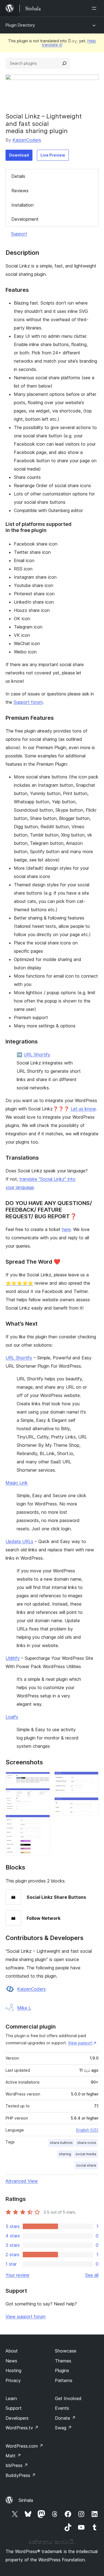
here (66, 1229)
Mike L (24, 2008)
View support (80, 2043)
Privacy (13, 2380)
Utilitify (13, 1658)
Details (18, 176)
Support (19, 234)
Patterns (64, 2380)
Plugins (62, 2370)
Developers (17, 2418)
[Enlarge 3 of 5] (42, 1822)
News (11, 2361)
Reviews (20, 191)
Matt (13, 2456)
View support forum (26, 2317)
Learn (11, 2398)
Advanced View (22, 2181)
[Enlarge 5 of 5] (91, 1805)
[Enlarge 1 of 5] (42, 1779)
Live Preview (53, 155)
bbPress (17, 2465)
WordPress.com (24, 2446)
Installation (22, 205)
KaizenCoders (27, 140)
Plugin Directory (20, 25)
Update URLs (19, 1541)
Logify (12, 1717)
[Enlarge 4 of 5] (91, 1779)
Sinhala (26, 2500)
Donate (65, 2418)
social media (86, 2154)
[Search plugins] (64, 63)
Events (62, 2408)
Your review (17, 2275)
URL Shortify (37, 1055)
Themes (63, 2361)
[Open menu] (95, 8)
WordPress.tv (22, 2428)
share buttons (61, 2143)
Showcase (66, 2351)
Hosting (13, 2370)
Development (25, 219)
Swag (63, 2428)
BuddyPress (21, 2475)
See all (92, 2275)
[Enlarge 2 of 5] (42, 1796)
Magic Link (17, 1483)
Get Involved (68, 2398)
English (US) (87, 2130)
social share (86, 2165)
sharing (65, 2154)
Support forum (28, 702)
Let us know (83, 1109)
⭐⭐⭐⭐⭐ (19, 1283)
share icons (87, 2143)
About (12, 2351)
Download (19, 155)
